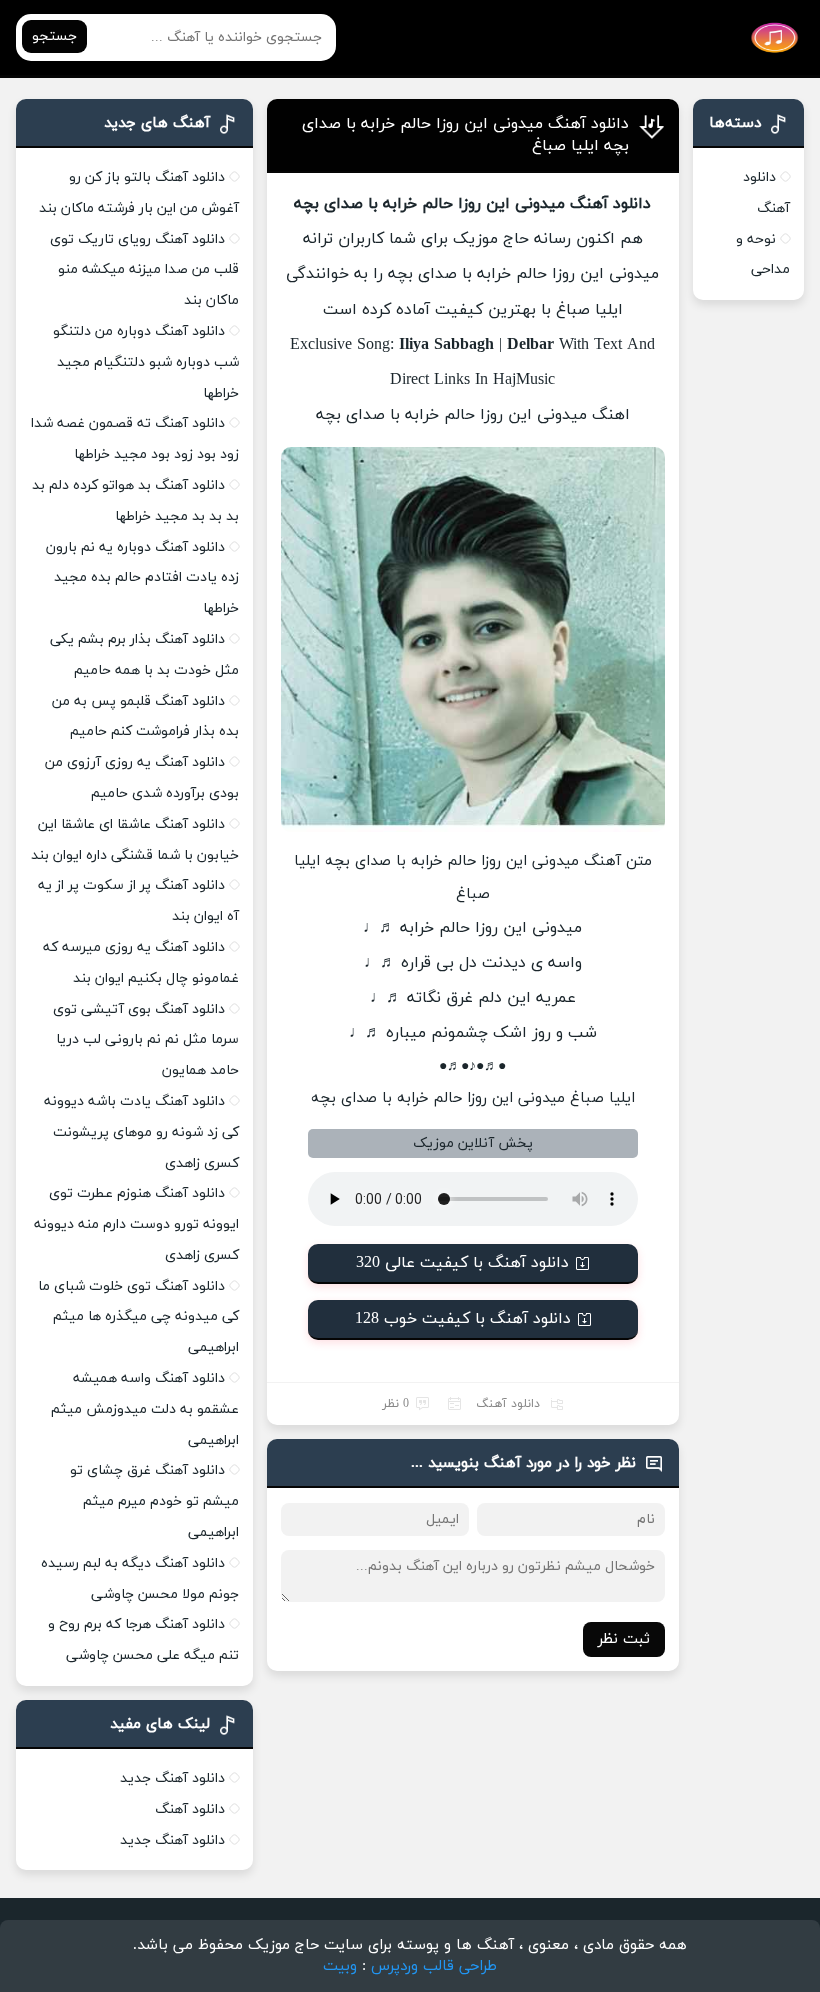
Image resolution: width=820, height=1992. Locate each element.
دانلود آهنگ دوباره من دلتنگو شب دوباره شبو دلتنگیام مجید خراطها (146, 362)
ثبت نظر (624, 1639)
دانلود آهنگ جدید (172, 1778)
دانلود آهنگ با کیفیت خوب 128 (463, 1319)
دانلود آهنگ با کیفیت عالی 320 (462, 1263)
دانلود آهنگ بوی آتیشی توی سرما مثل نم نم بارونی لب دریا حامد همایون (146, 1040)
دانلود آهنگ (508, 1404)
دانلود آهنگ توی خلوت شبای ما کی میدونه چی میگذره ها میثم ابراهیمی (138, 1317)
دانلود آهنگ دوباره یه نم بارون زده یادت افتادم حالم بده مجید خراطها (142, 578)
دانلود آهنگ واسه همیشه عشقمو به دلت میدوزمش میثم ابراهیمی (145, 1409)
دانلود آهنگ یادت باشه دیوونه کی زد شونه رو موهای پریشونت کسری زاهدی (141, 1132)
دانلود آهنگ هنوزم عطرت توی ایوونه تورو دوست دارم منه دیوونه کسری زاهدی (136, 1224)
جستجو (54, 36)
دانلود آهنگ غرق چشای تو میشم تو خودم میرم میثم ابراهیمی (154, 1501)
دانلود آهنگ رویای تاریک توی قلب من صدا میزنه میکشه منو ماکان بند (144, 270)
